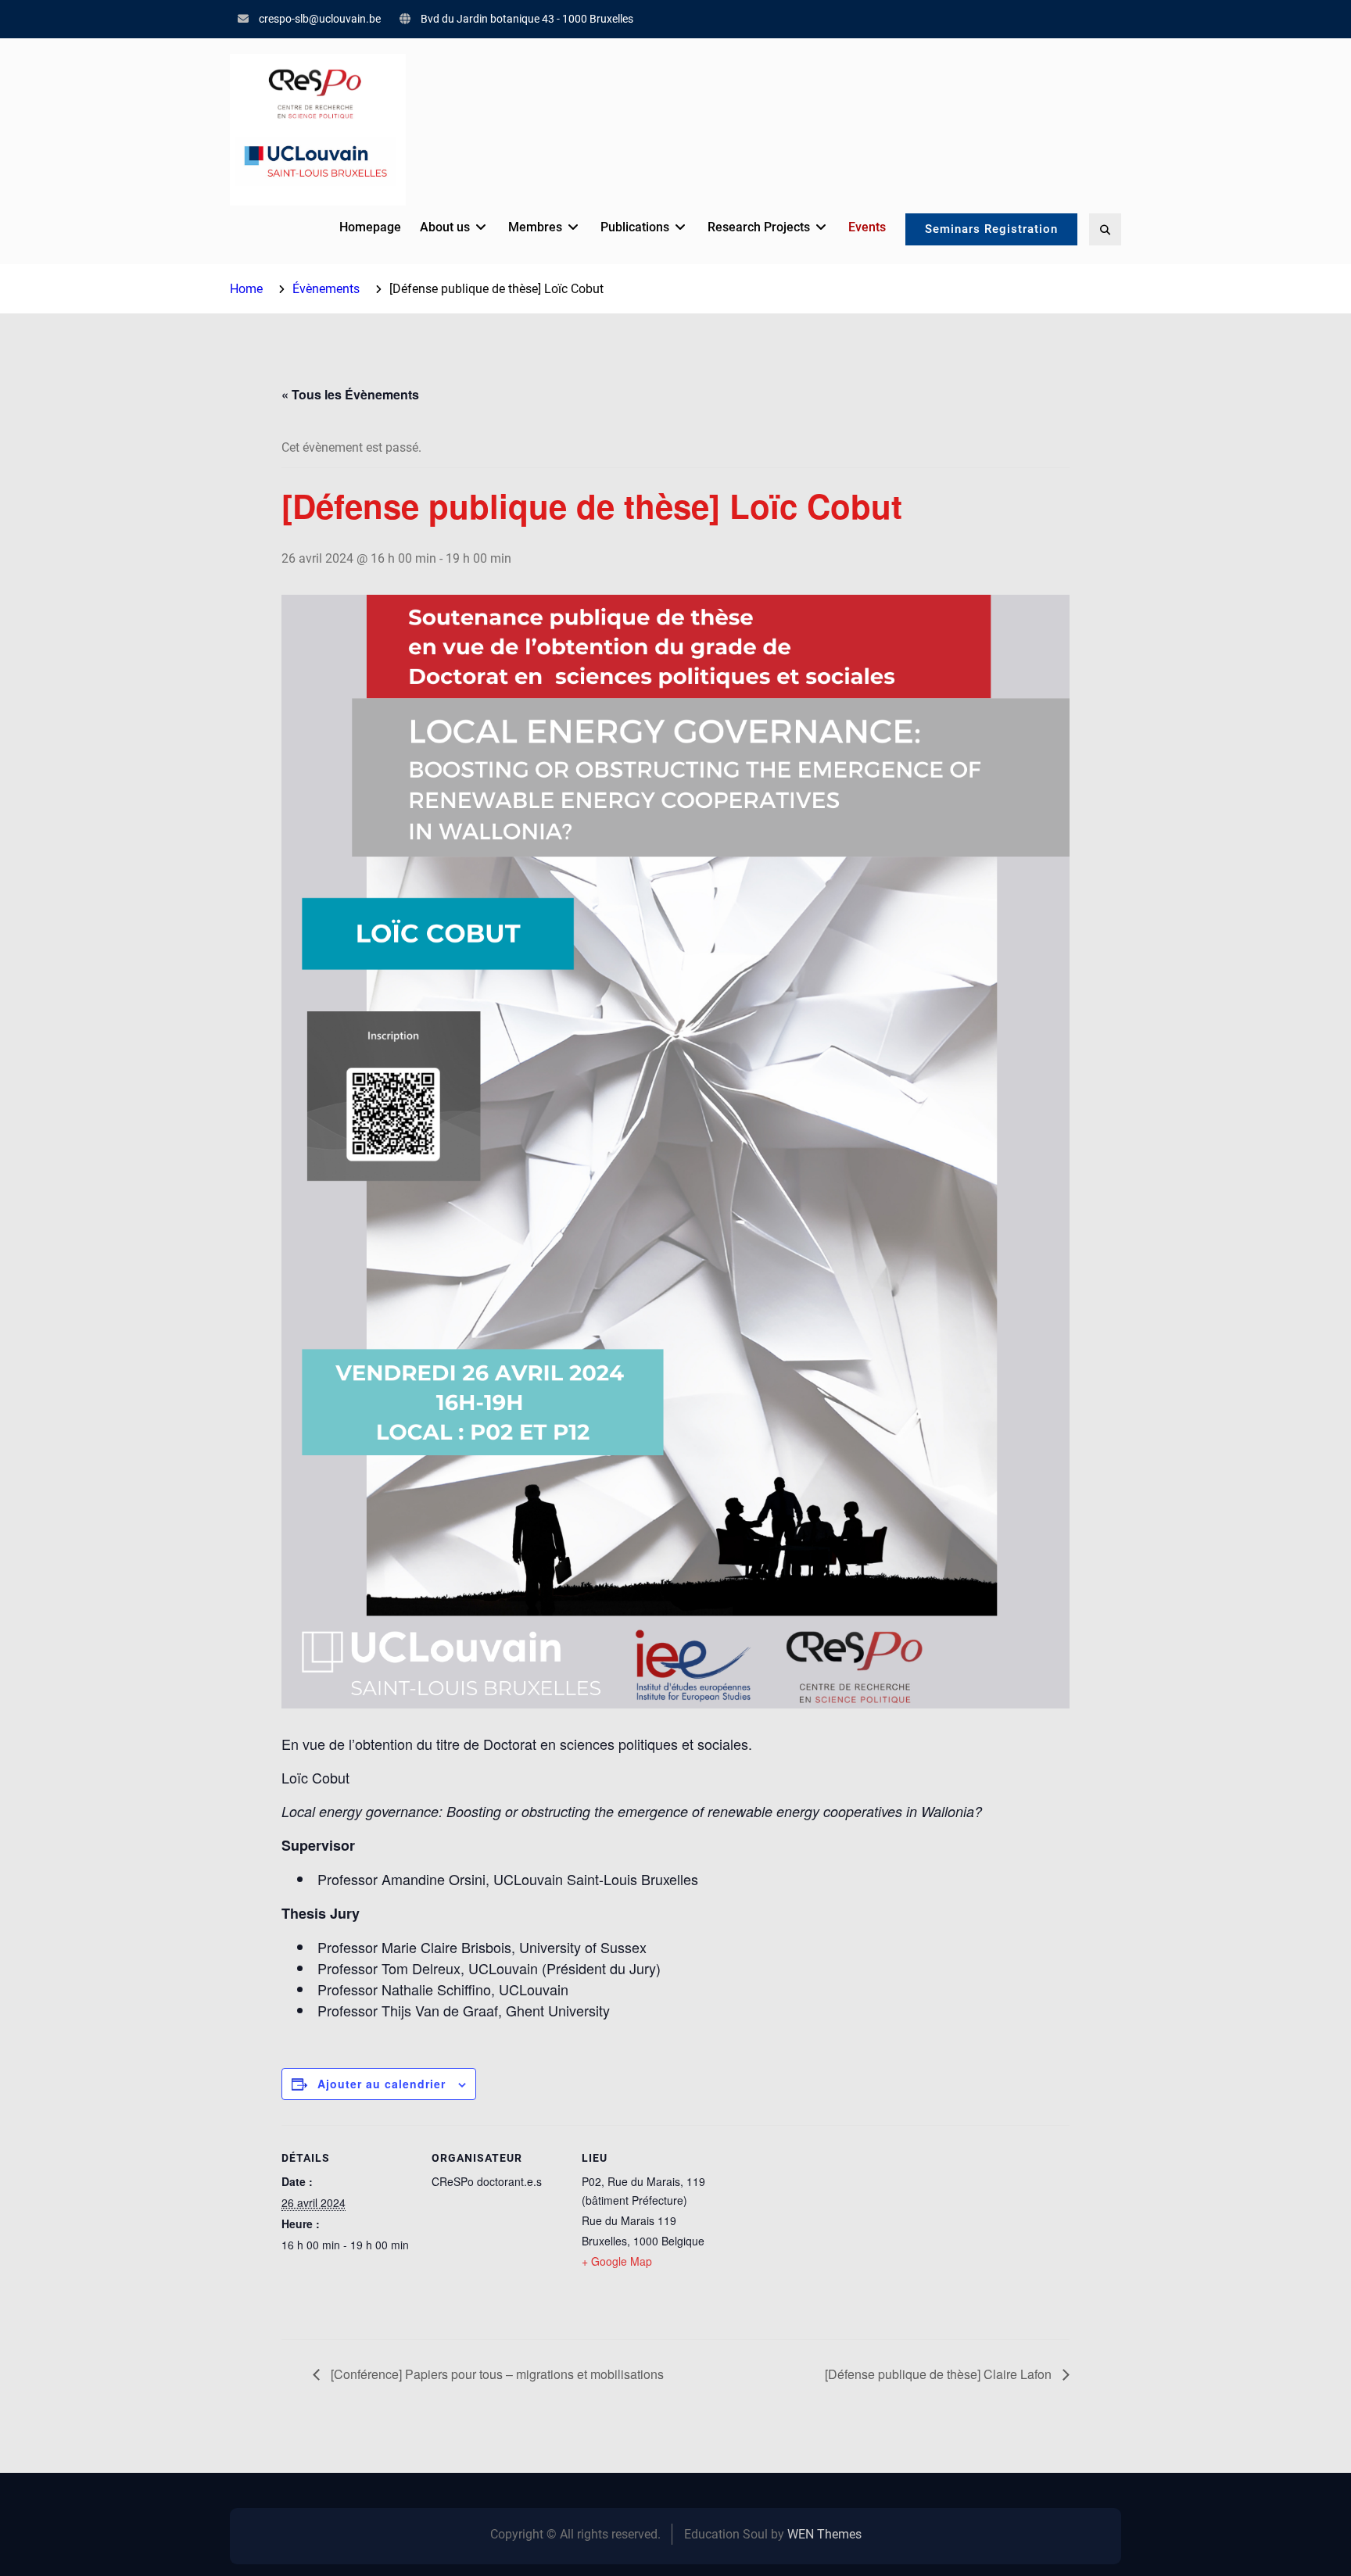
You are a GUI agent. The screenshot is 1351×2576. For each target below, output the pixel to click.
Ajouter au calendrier (382, 2084)
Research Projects (759, 227)
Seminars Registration (991, 229)
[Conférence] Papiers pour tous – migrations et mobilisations (496, 2374)
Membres (535, 227)
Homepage (370, 227)
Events (867, 227)
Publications (635, 227)
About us (445, 227)
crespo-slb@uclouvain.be (320, 19)
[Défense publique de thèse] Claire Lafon (940, 2374)
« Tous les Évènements (350, 394)
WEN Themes (824, 2534)
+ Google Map (617, 2261)
